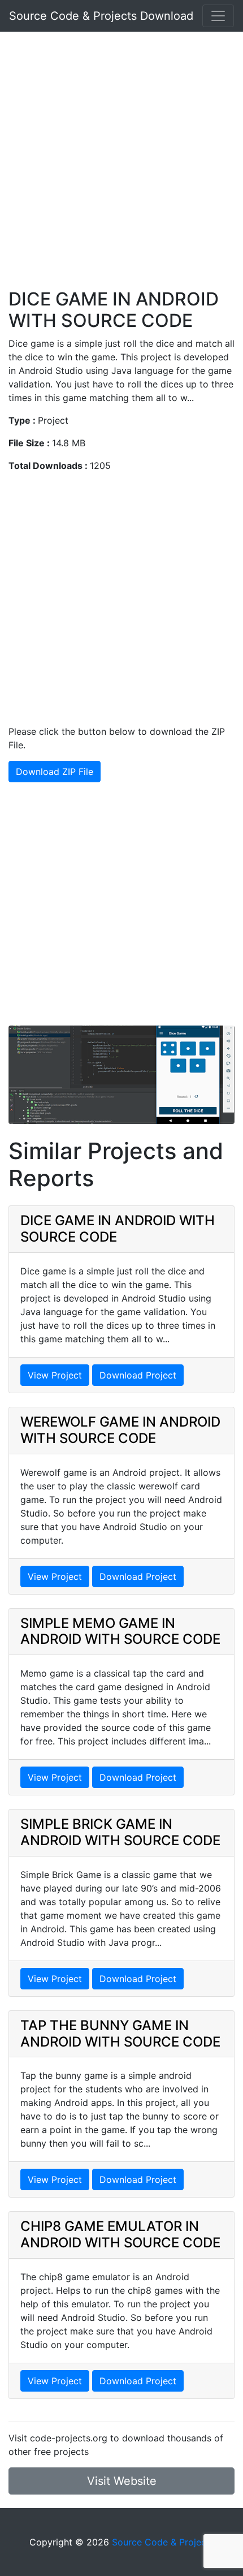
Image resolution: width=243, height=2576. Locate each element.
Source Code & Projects (163, 2542)
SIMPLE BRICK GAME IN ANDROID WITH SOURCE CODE (120, 1832)
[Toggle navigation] (218, 16)
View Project (55, 1375)
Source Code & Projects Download (101, 16)
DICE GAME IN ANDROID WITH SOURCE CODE (118, 1229)
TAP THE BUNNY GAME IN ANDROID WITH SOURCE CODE (120, 2034)
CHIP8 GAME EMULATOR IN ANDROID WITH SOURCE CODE (120, 2234)
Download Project (138, 1375)
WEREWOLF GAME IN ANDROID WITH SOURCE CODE (120, 1430)
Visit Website (122, 2481)
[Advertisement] (121, 167)
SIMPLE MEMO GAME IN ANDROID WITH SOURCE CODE (120, 1631)
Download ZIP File (55, 772)
